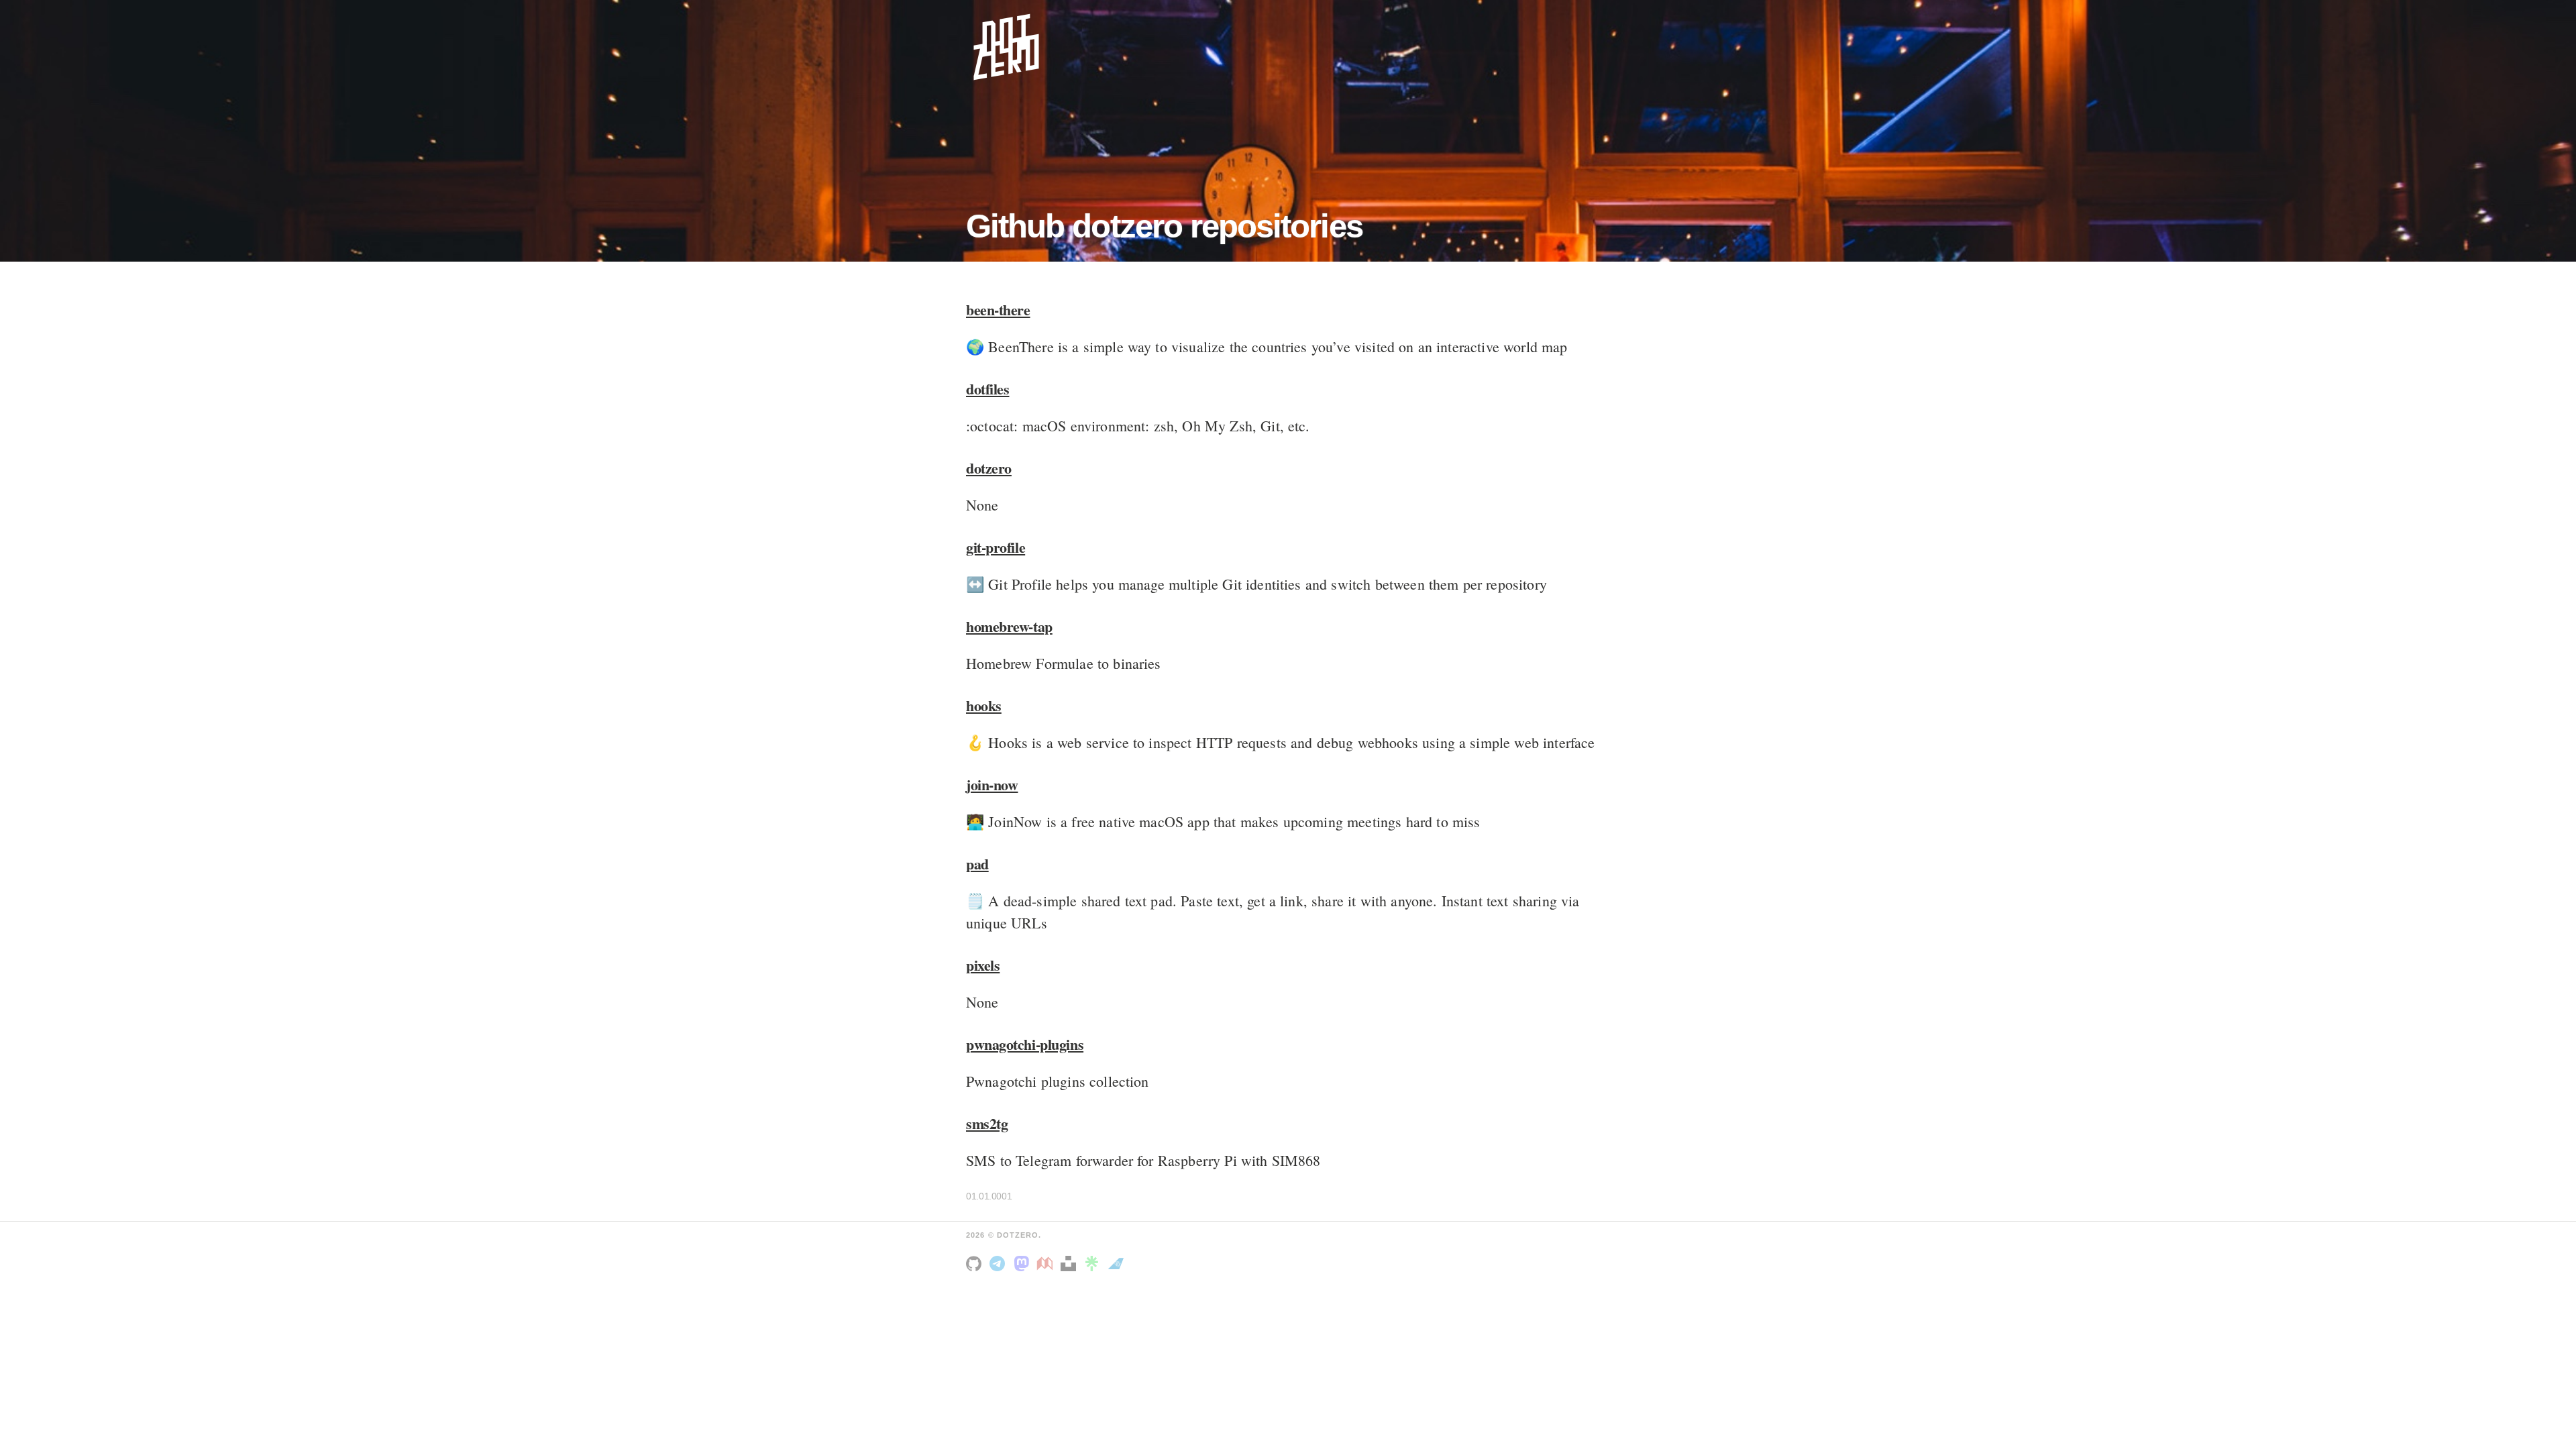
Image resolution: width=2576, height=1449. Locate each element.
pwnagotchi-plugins (1025, 1044)
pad (977, 864)
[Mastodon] (1021, 1263)
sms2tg (987, 1123)
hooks (984, 705)
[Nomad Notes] (997, 1263)
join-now (992, 785)
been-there (998, 310)
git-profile (996, 547)
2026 (975, 1235)
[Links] (1092, 1263)
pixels (983, 965)
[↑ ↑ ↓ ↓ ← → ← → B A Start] (1006, 47)
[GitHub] (974, 1263)
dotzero (989, 468)
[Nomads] (1045, 1263)
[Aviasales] (1116, 1263)
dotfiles (987, 389)
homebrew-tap (1009, 626)
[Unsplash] (1068, 1263)
